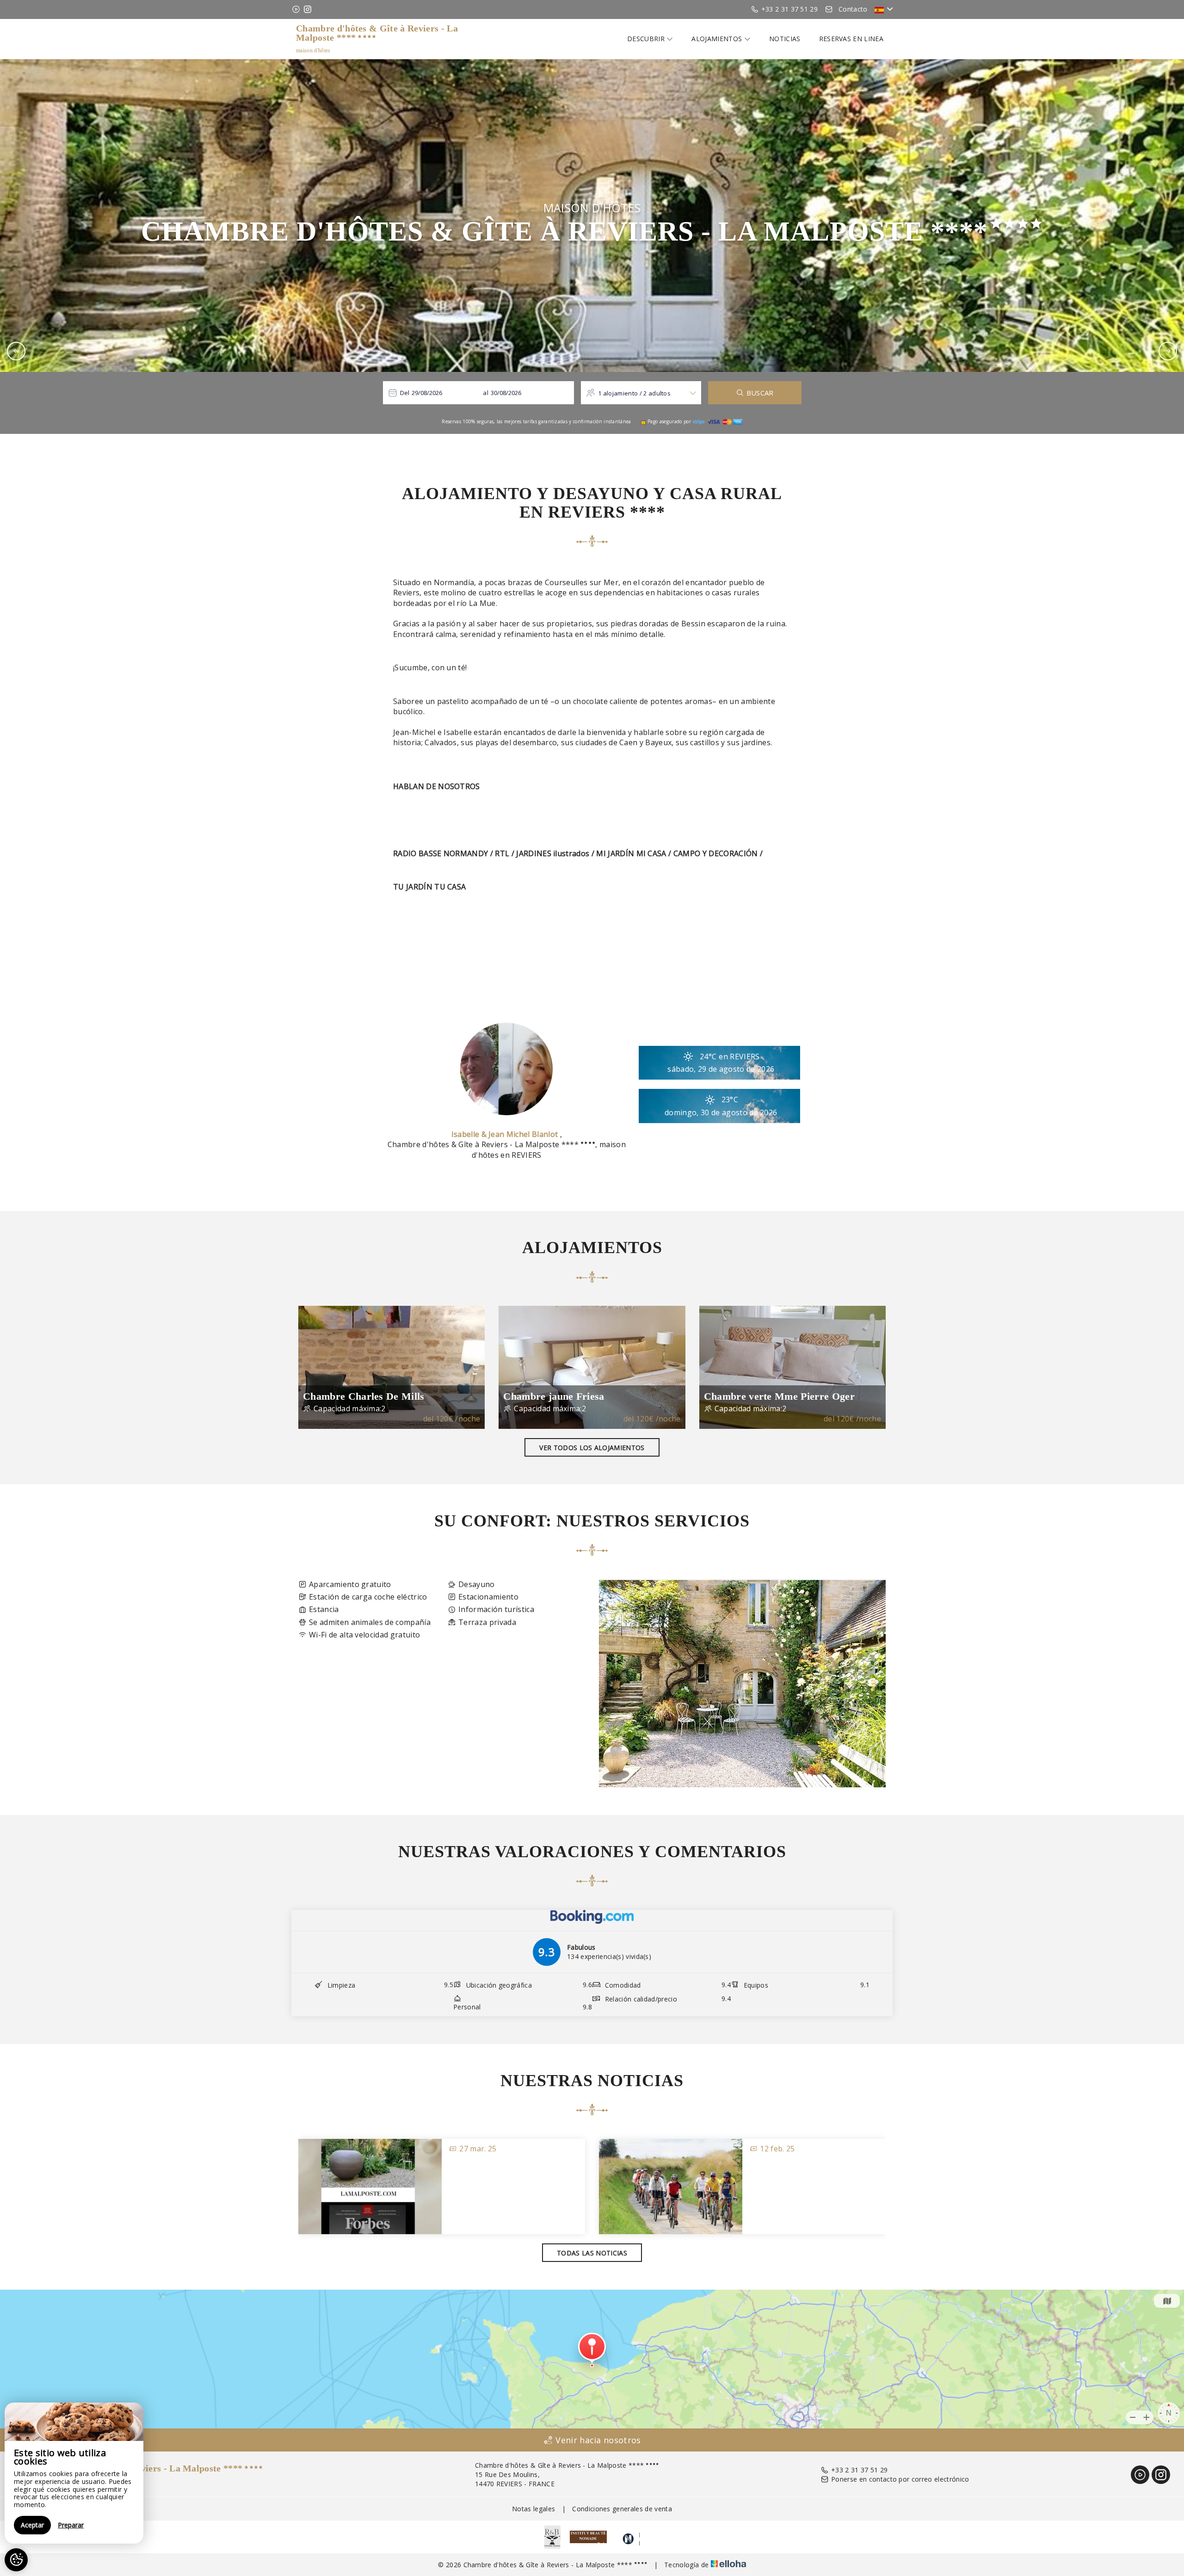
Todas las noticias (592, 2253)
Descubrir (647, 39)
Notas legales (533, 2509)
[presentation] (16, 351)
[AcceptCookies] (16, 2560)
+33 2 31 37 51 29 (859, 2470)
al (486, 393)
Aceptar (32, 2525)
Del (405, 393)
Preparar (71, 2525)
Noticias (785, 39)
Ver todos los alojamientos (592, 1448)
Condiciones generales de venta (622, 2509)
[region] (74, 2473)
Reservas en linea (851, 39)
